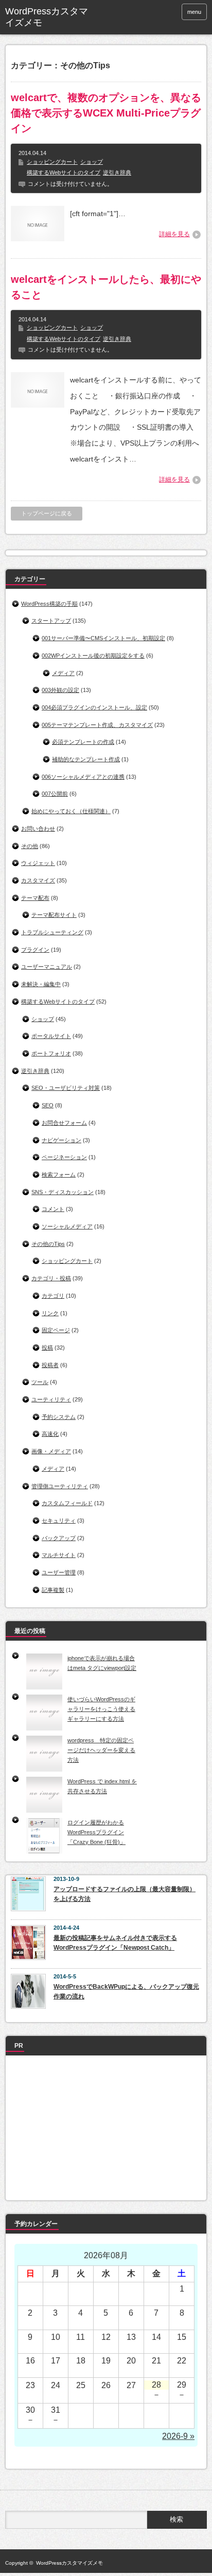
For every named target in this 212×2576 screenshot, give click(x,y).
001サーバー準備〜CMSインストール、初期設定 (103, 638)
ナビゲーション (61, 1140)
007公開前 (55, 794)
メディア (63, 673)
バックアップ (59, 1538)
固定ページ (56, 1330)
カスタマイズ (38, 880)
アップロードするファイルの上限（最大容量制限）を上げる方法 (125, 1894)
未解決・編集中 (41, 984)
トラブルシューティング (52, 932)
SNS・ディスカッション (63, 1192)
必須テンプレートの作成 (83, 742)
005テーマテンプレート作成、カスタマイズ (97, 725)
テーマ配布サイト (54, 915)
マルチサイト (59, 1555)
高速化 (50, 1434)
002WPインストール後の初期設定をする (93, 656)
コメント (53, 1209)
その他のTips (48, 1244)
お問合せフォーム (64, 1123)
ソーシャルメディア (67, 1226)
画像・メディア (51, 1451)
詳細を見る (174, 234)
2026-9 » (178, 2436)
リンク (50, 1313)
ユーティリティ (51, 1399)
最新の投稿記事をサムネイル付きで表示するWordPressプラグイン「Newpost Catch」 (115, 1943)
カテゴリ (53, 1296)
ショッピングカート (52, 162)
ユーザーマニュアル (47, 967)
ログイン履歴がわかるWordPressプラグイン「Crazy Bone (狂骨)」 (96, 1832)
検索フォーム (59, 1175)
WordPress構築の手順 (49, 604)
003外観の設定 (60, 690)
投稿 (47, 1348)
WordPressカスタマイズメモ (47, 17)
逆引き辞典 (117, 172)
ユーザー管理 (59, 1572)
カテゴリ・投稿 (51, 1278)
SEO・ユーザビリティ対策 (66, 1088)
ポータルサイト (51, 1036)
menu (194, 12)
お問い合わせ (38, 829)
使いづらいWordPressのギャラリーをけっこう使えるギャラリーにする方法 (101, 1709)
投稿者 (50, 1365)
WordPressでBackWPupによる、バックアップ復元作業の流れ (126, 1992)
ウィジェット (38, 863)
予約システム (59, 1417)
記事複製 (53, 1590)
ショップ (92, 162)
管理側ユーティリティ (60, 1486)
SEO (48, 1105)
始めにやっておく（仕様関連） (71, 811)
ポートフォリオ (51, 1053)
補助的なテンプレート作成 (86, 759)
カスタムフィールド (67, 1503)
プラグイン (35, 950)
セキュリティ (59, 1521)
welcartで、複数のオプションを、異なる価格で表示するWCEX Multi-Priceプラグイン (106, 113)
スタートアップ (51, 621)
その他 (30, 846)
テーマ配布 (35, 898)
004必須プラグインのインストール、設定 (94, 707)
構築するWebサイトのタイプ (64, 172)
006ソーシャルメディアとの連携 (83, 777)
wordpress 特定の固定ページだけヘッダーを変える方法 (101, 1750)
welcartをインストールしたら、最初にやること (106, 287)
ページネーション (64, 1157)
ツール (40, 1382)
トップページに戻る (47, 513)
